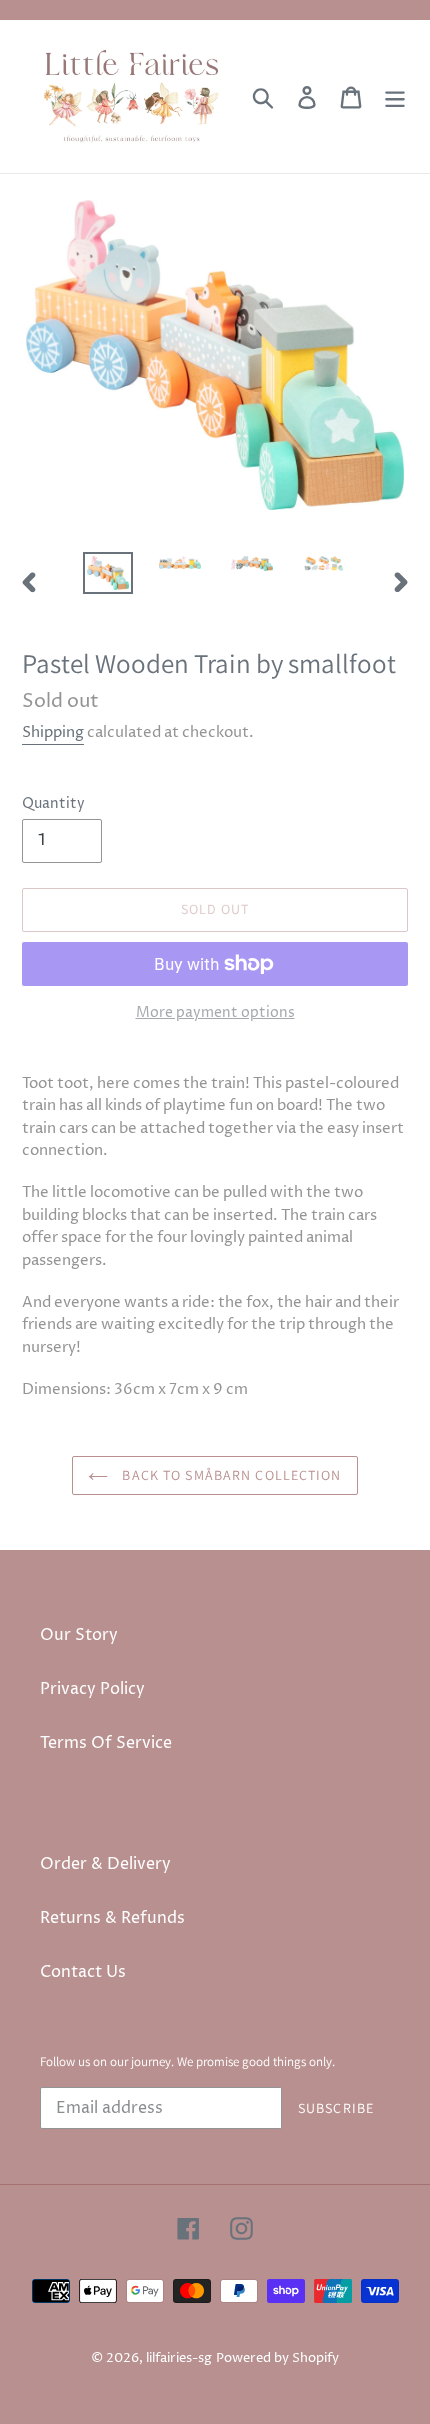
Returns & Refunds (112, 1918)
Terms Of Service (106, 1743)
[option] (108, 574)
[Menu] (395, 96)
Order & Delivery (105, 1864)
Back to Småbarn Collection (229, 1475)
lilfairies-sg (179, 2358)
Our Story (79, 1635)
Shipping (53, 732)
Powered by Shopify (277, 2358)
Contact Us (83, 1972)
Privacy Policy (92, 1689)
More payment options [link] (215, 1012)
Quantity (53, 803)
